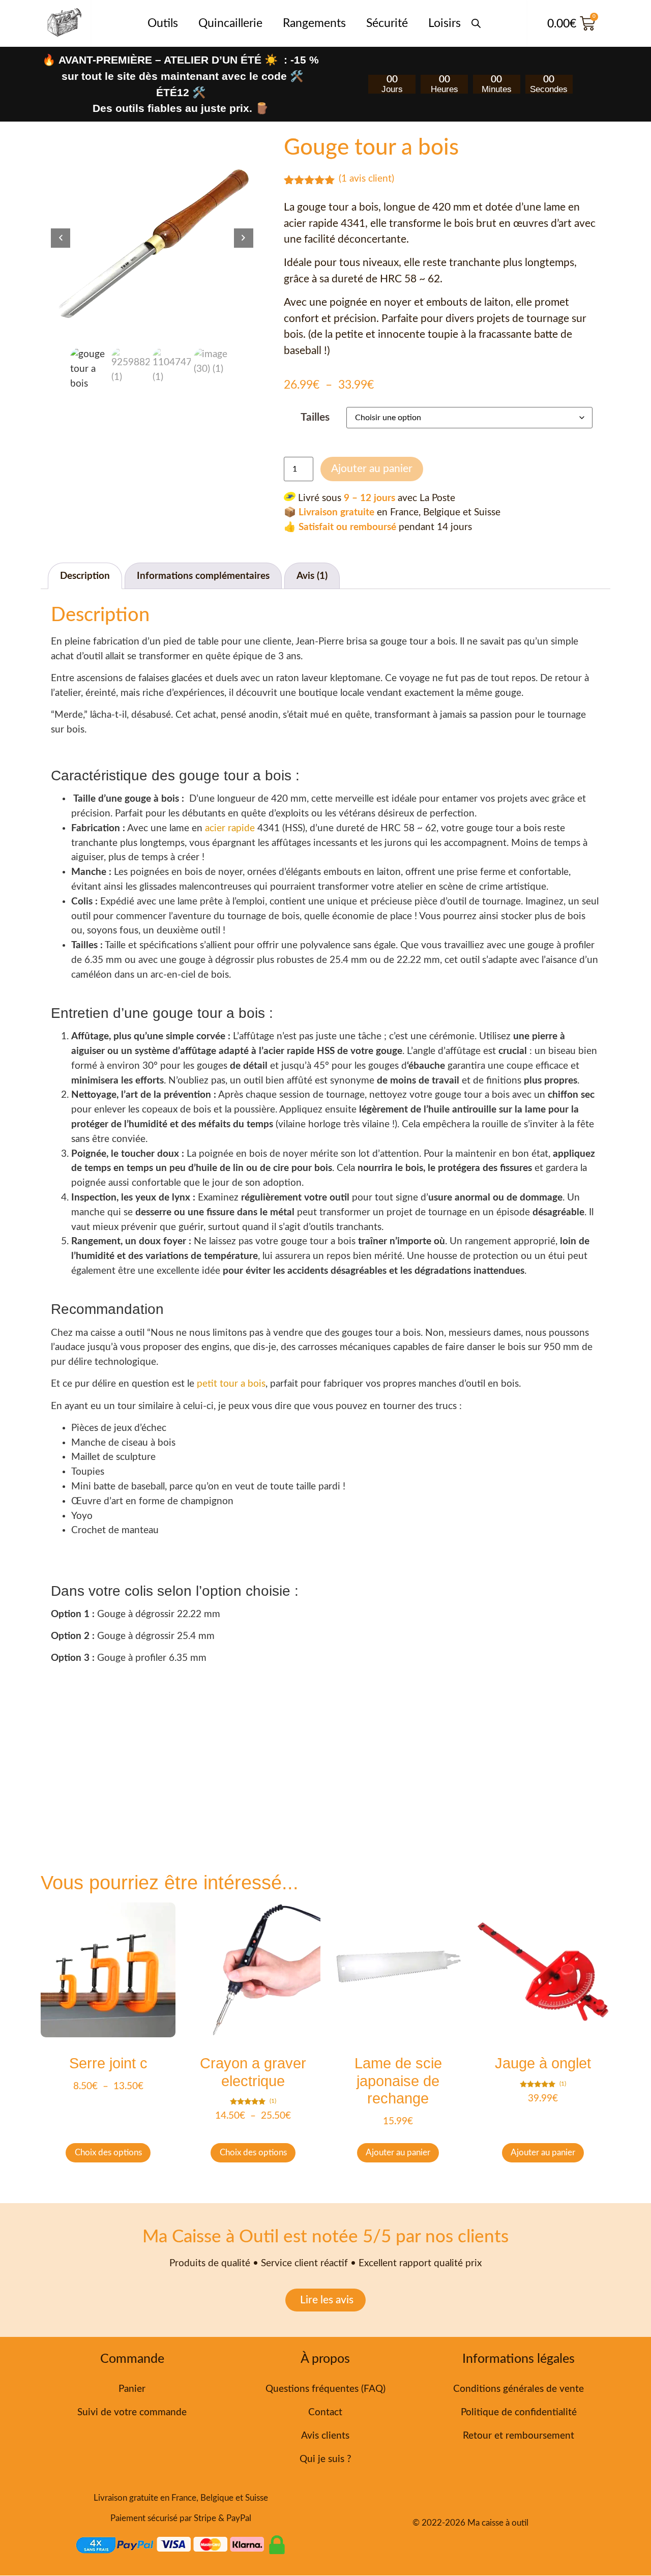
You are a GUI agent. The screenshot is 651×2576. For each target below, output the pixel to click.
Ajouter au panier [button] (398, 2153)
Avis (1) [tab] (312, 576)
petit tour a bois (230, 1384)
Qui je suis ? (325, 2459)
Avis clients (325, 2436)
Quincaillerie (230, 23)
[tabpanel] (152, 238)
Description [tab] (85, 576)
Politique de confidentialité (519, 2412)
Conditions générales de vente (519, 2389)
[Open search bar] (476, 18)
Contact (325, 2412)
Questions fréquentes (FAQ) (325, 2389)
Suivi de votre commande (132, 2412)
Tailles (315, 417)
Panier (132, 2389)
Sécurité (387, 23)
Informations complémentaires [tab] (203, 576)
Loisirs (445, 23)
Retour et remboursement (519, 2436)
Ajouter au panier (372, 469)
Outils (163, 23)
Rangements (314, 23)
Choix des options (108, 2153)
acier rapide (230, 828)
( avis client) (366, 179)
